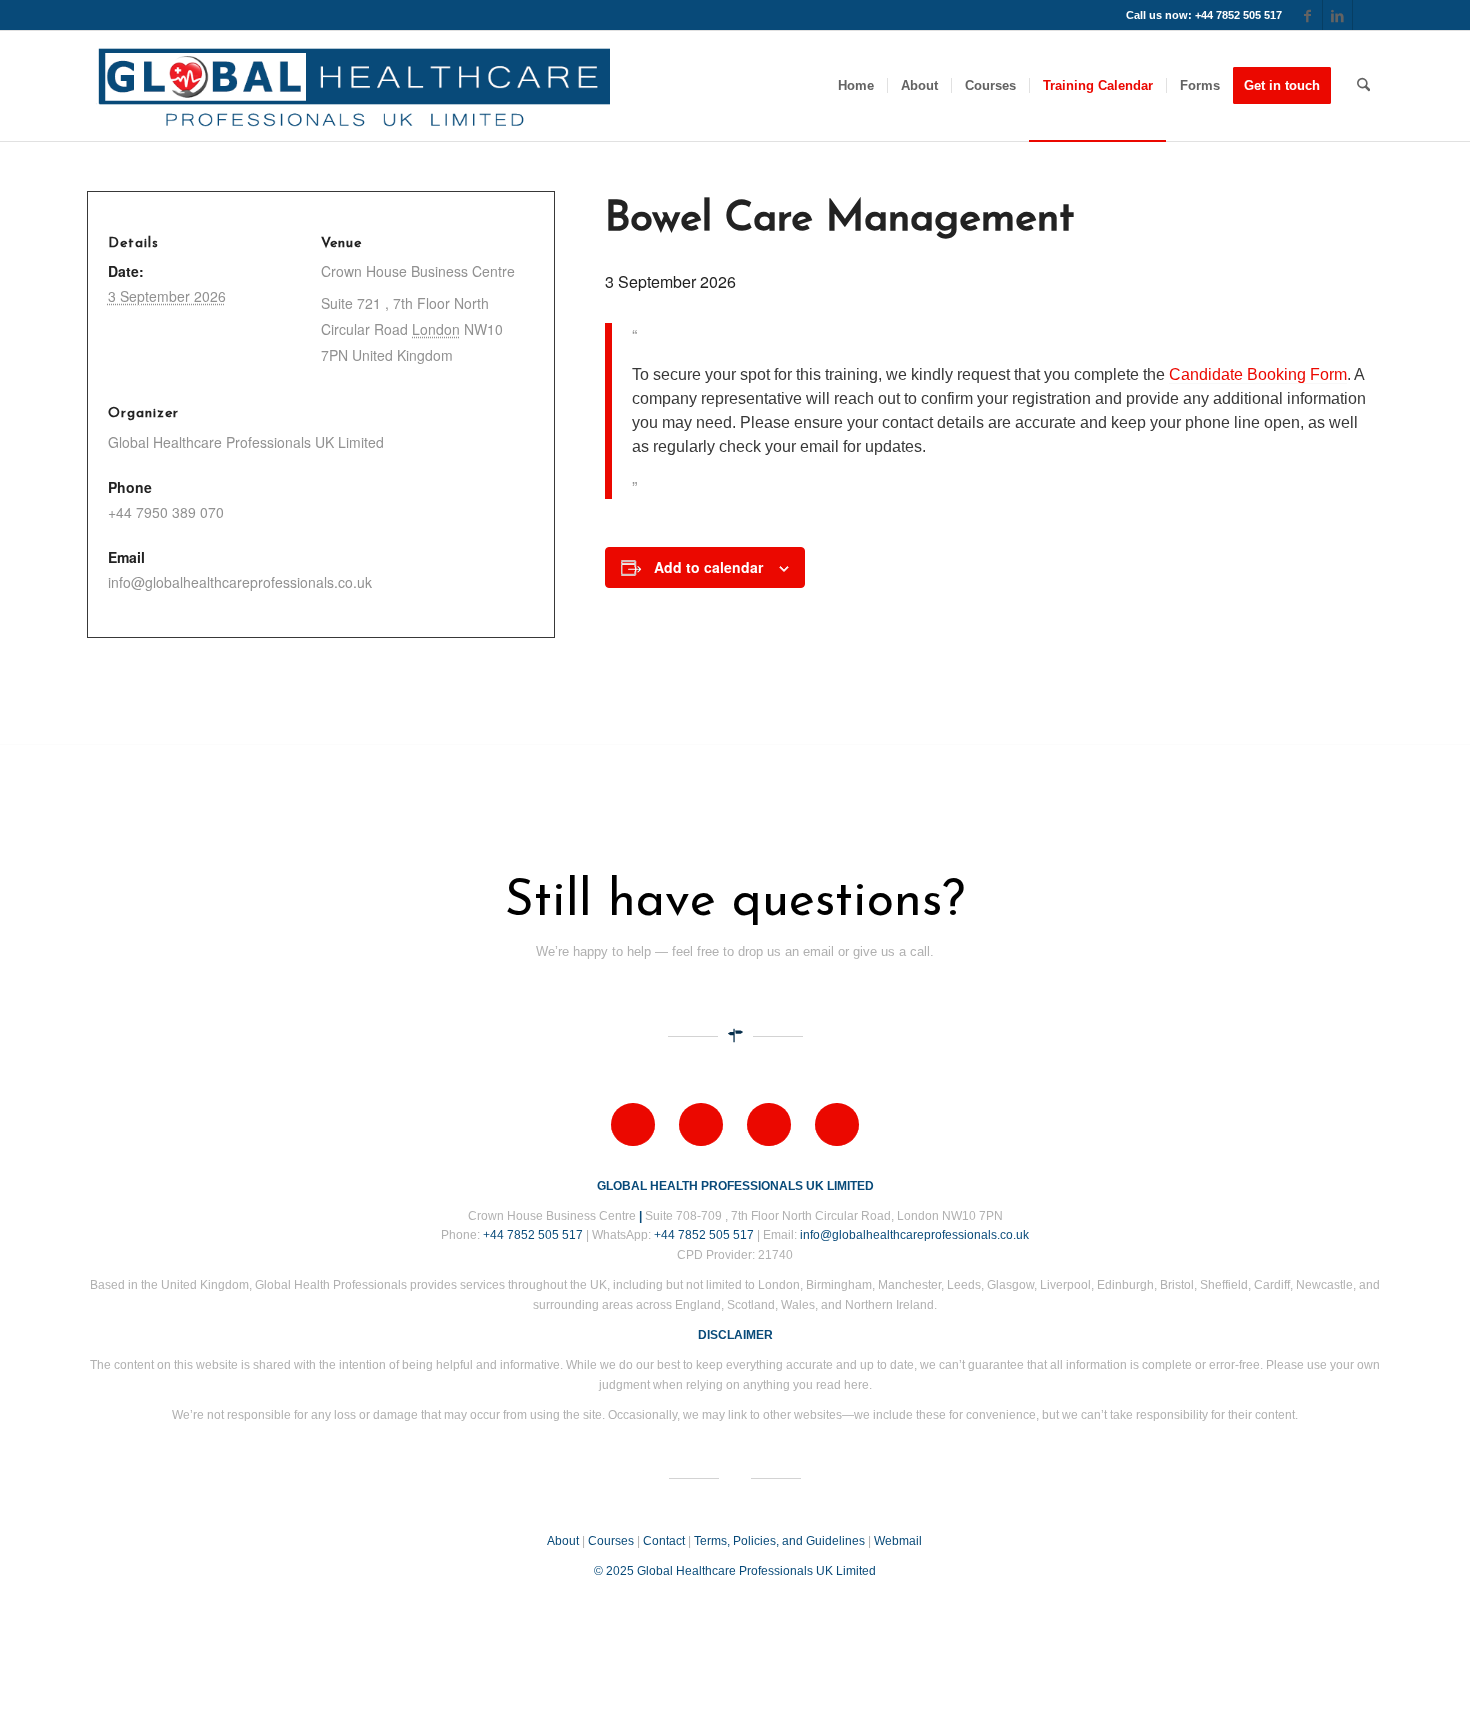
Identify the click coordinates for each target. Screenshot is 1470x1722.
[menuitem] (856, 86)
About (563, 1541)
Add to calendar (708, 567)
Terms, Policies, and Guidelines (779, 1541)
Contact (664, 1541)
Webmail (898, 1541)
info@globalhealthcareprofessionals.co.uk (914, 1235)
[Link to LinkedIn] (1337, 15)
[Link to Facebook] (1307, 15)
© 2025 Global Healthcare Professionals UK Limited (735, 1571)
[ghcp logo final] (354, 86)
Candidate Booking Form (1258, 374)
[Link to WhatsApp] (1368, 15)
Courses (611, 1541)
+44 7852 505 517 (533, 1235)
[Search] (1363, 86)
